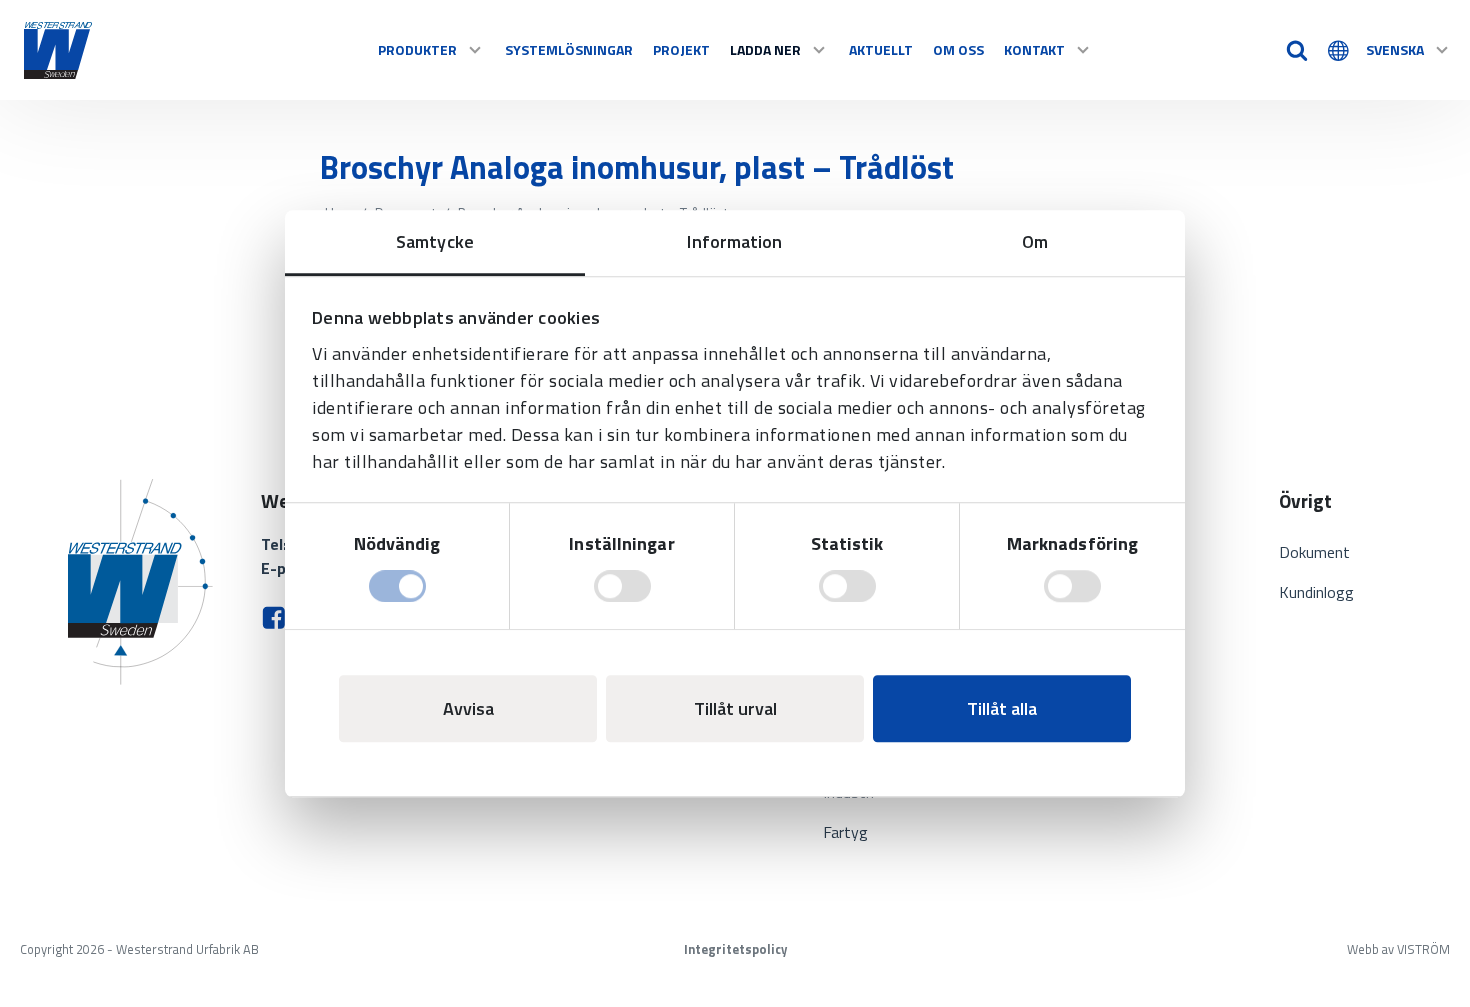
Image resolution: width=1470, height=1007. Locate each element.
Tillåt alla (1002, 708)
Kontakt (1034, 49)
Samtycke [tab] (435, 241)
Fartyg (845, 832)
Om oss (958, 49)
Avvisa (468, 708)
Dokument (1314, 552)
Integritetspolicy (735, 949)
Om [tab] (1035, 241)
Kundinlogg (1316, 592)
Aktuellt (881, 49)
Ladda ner (765, 49)
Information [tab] (734, 241)
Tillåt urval (735, 708)
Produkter (417, 49)
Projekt (681, 49)
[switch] (622, 586)
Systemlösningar (569, 49)
